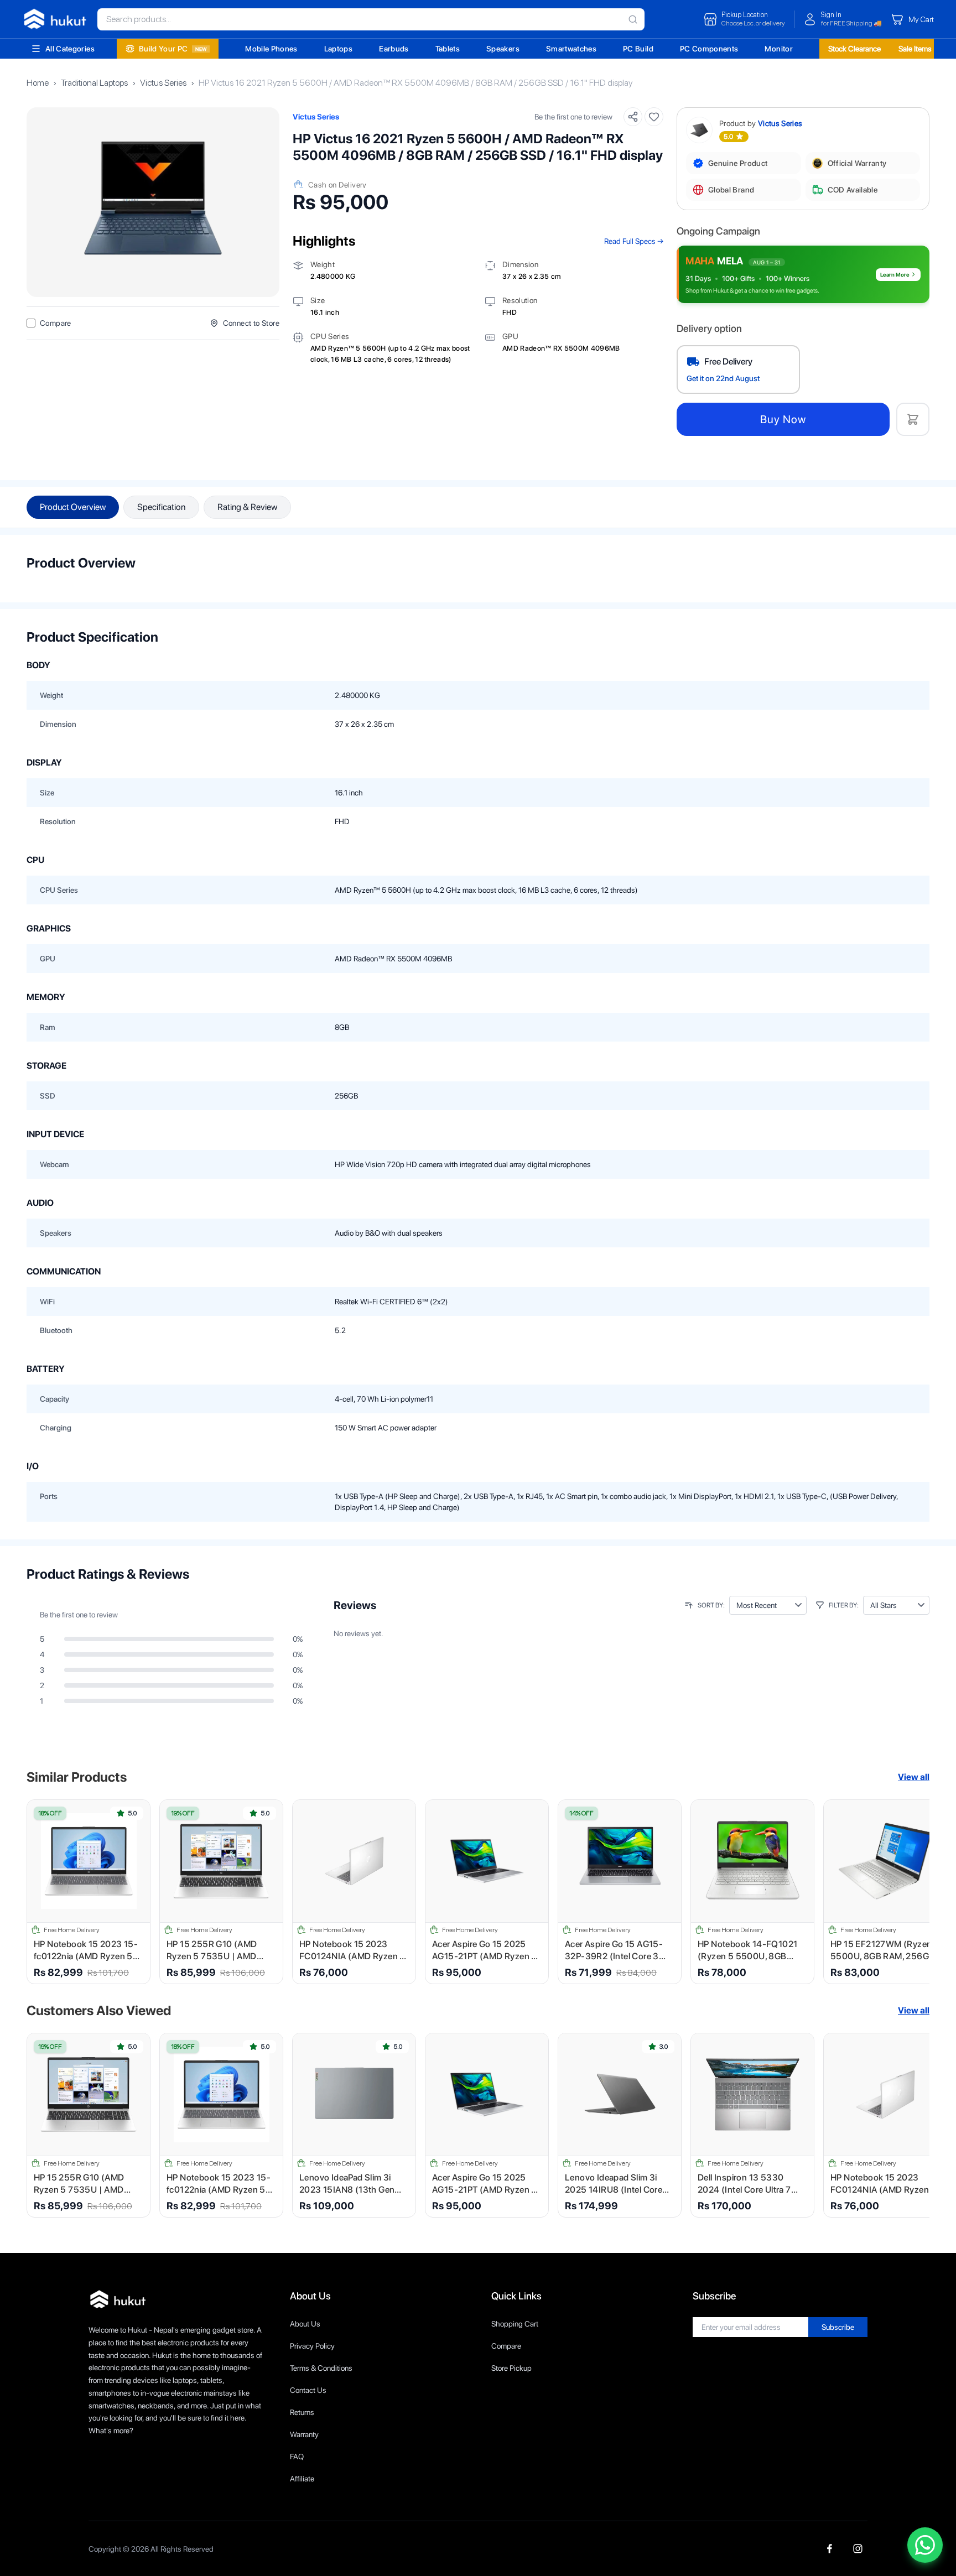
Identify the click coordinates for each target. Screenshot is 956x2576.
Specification (161, 507)
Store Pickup (511, 2368)
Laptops (338, 49)
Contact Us (308, 2390)
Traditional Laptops (94, 83)
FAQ (297, 2457)
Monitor (778, 49)
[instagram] (858, 2549)
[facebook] (830, 2549)
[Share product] (633, 117)
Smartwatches (571, 49)
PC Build (638, 49)
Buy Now (783, 419)
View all (914, 1777)
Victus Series (163, 83)
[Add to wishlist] (654, 117)
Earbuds (394, 49)
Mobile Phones (271, 49)
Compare (506, 2346)
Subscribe (838, 2327)
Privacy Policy (312, 2346)
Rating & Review (247, 507)
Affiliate (302, 2479)
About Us (305, 2324)
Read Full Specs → (634, 241)
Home (38, 83)
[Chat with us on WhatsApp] (925, 2545)
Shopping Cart (515, 2324)
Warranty (304, 2434)
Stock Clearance (854, 49)
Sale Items (915, 49)
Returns (302, 2412)
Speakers (503, 49)
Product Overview (73, 507)
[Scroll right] (914, 1892)
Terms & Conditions (321, 2368)
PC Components (709, 49)
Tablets (448, 49)
